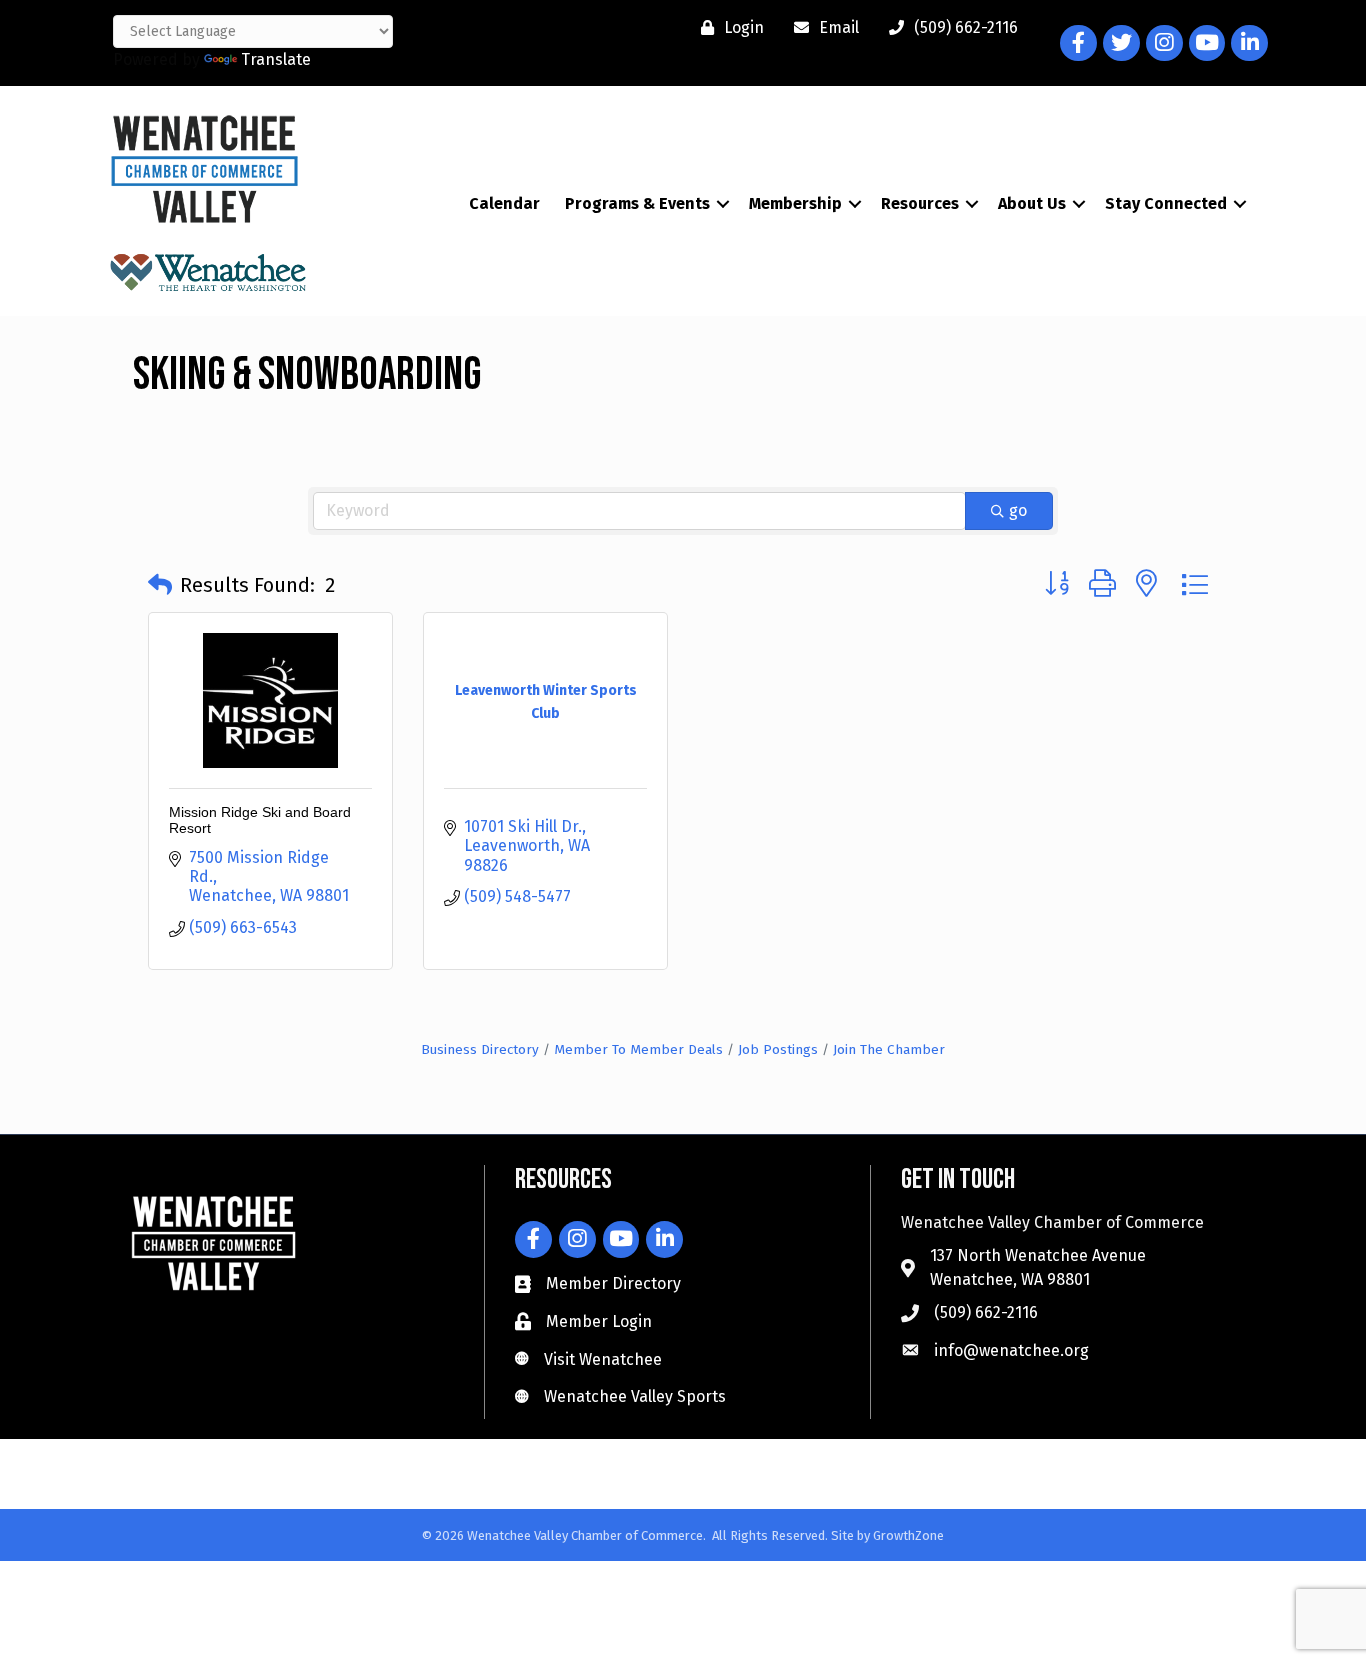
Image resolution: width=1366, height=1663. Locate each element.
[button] (160, 585)
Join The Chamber (889, 1049)
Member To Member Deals (638, 1049)
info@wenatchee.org (1011, 1350)
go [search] (1018, 510)
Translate (276, 59)
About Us (1032, 203)
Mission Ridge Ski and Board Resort (260, 819)
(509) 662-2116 (986, 1312)
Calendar (504, 203)
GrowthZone (908, 1535)
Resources (920, 203)
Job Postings (778, 1049)
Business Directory (480, 1049)
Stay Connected (1166, 203)
